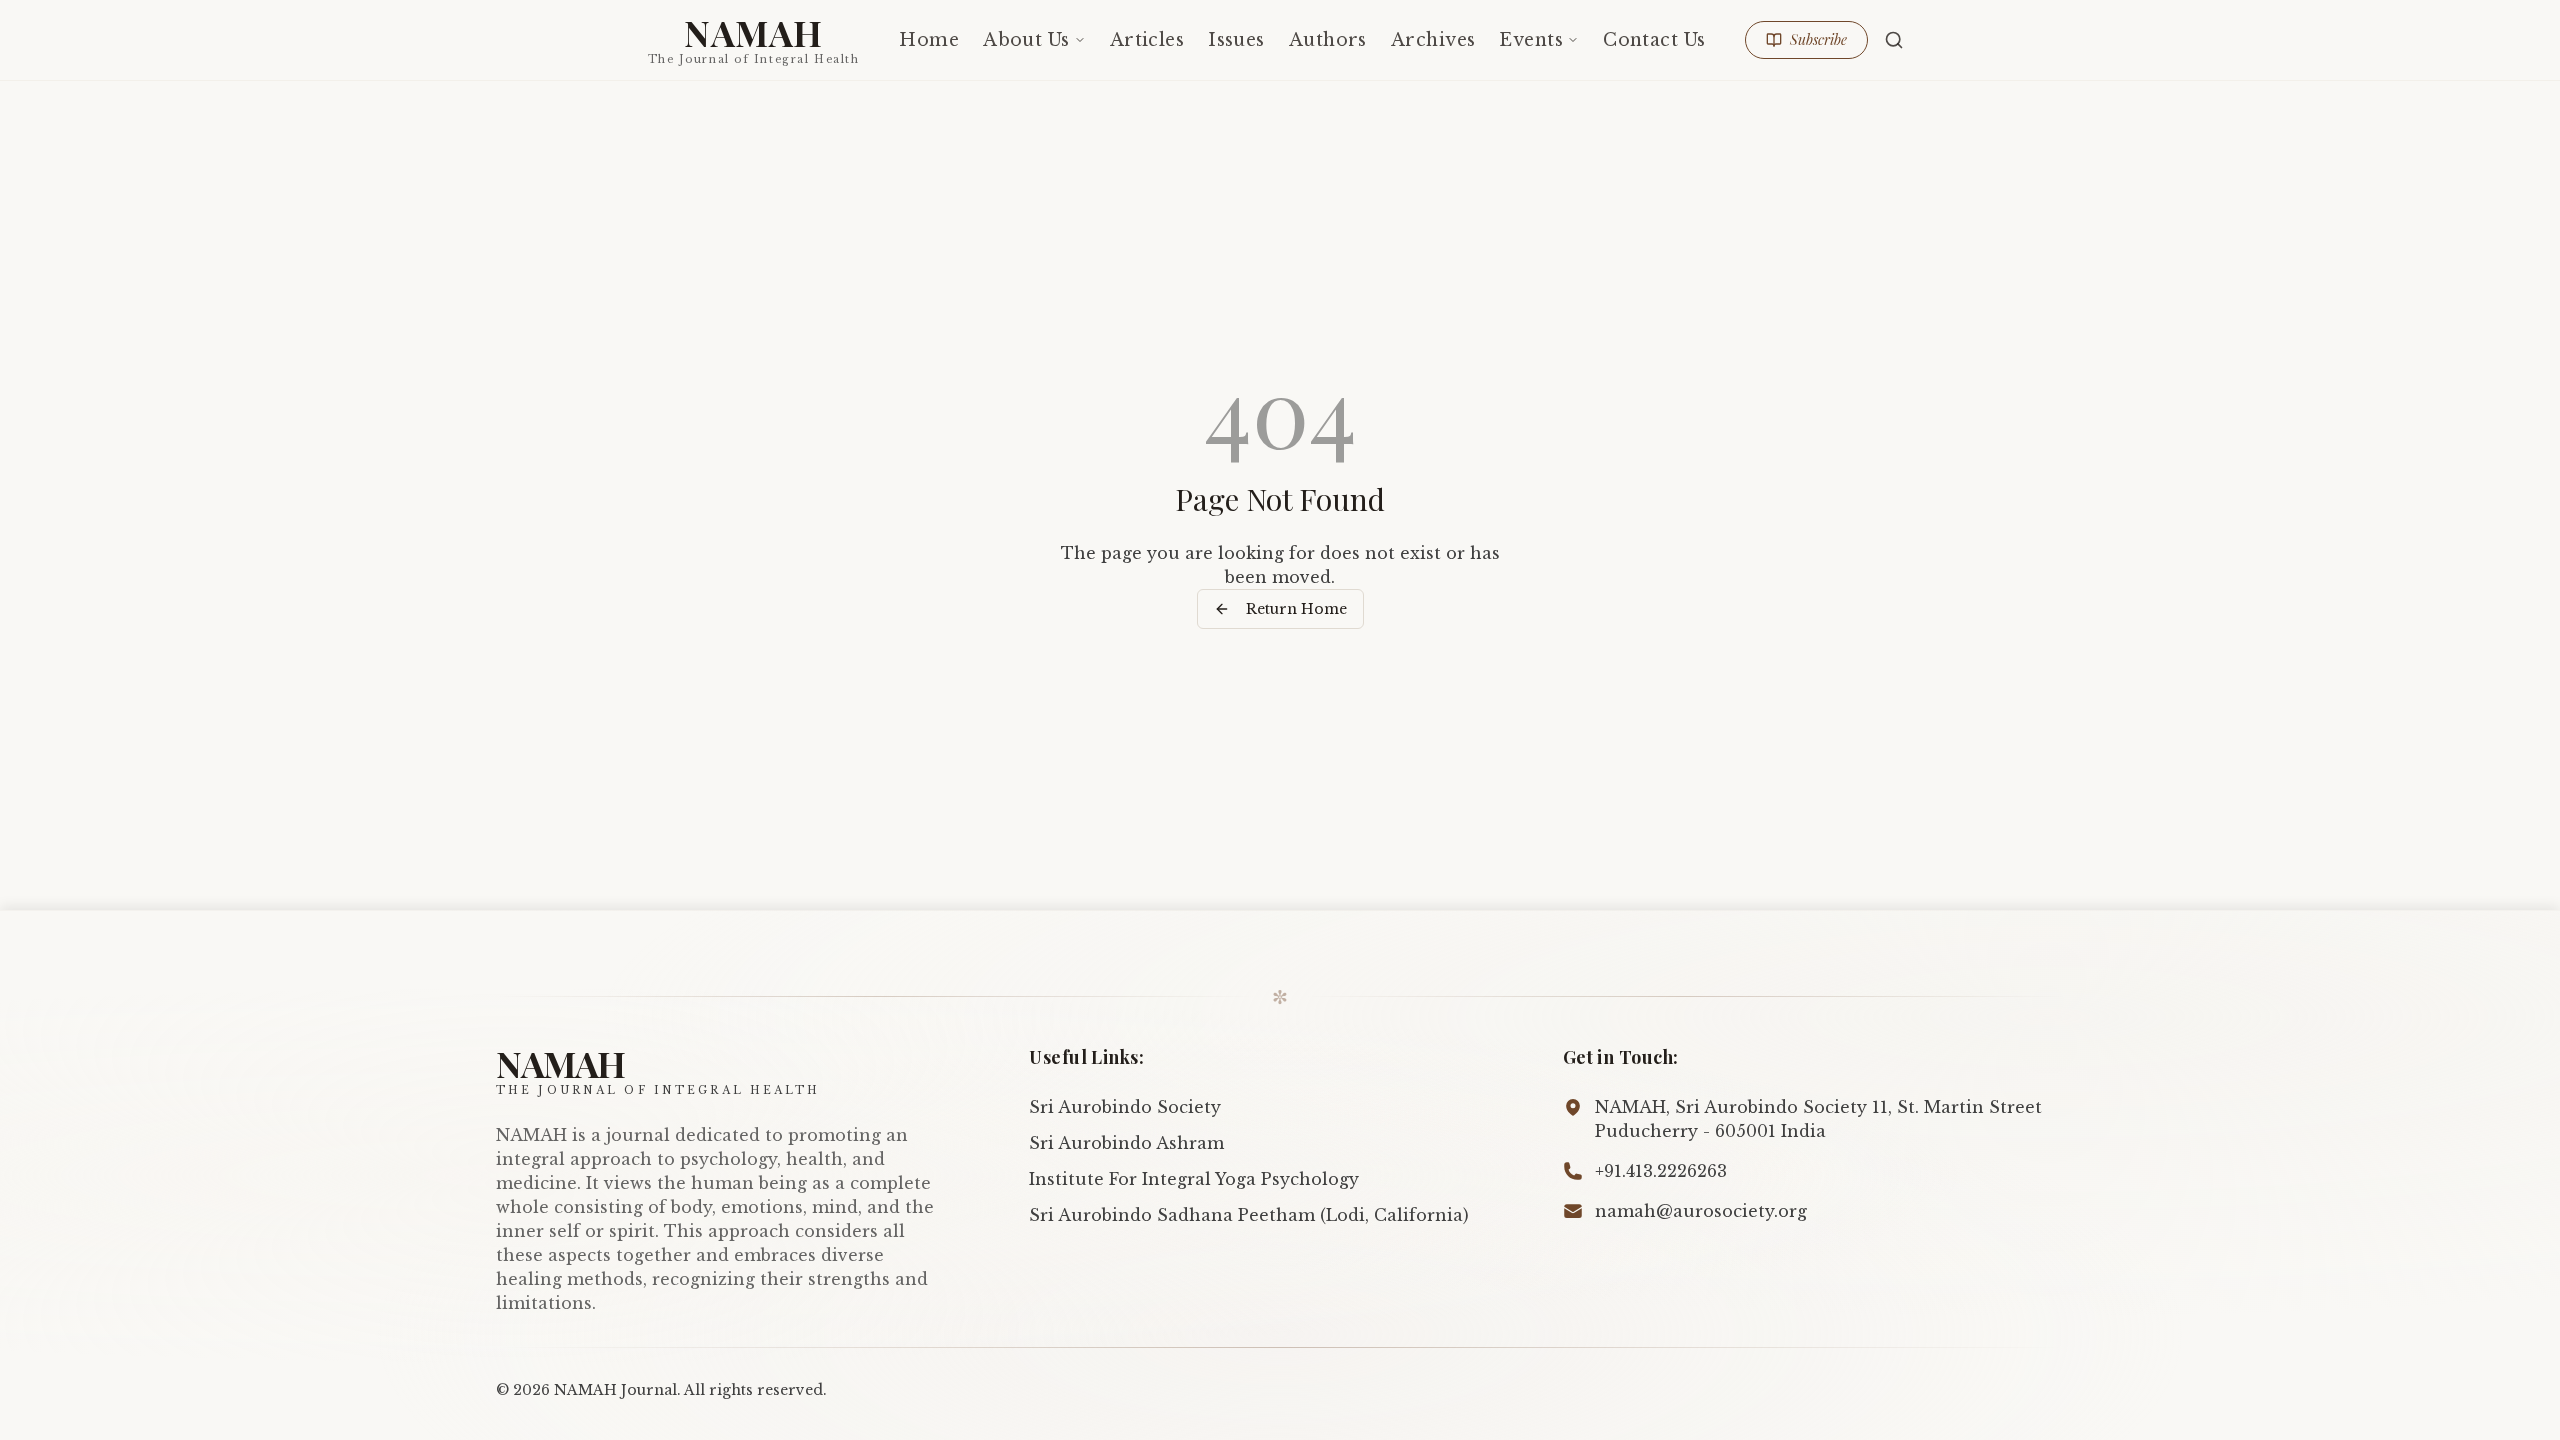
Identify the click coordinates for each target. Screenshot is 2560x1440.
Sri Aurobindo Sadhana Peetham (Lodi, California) (1249, 1215)
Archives (1433, 40)
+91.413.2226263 (1661, 1171)
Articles (1147, 40)
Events (1531, 40)
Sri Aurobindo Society (1125, 1107)
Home (929, 40)
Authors (1328, 40)
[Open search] (1894, 40)
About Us (1026, 40)
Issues (1236, 40)
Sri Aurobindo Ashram (1126, 1143)
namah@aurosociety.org (1701, 1211)
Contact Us (1654, 40)
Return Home (1296, 609)
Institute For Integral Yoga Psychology (1194, 1179)
